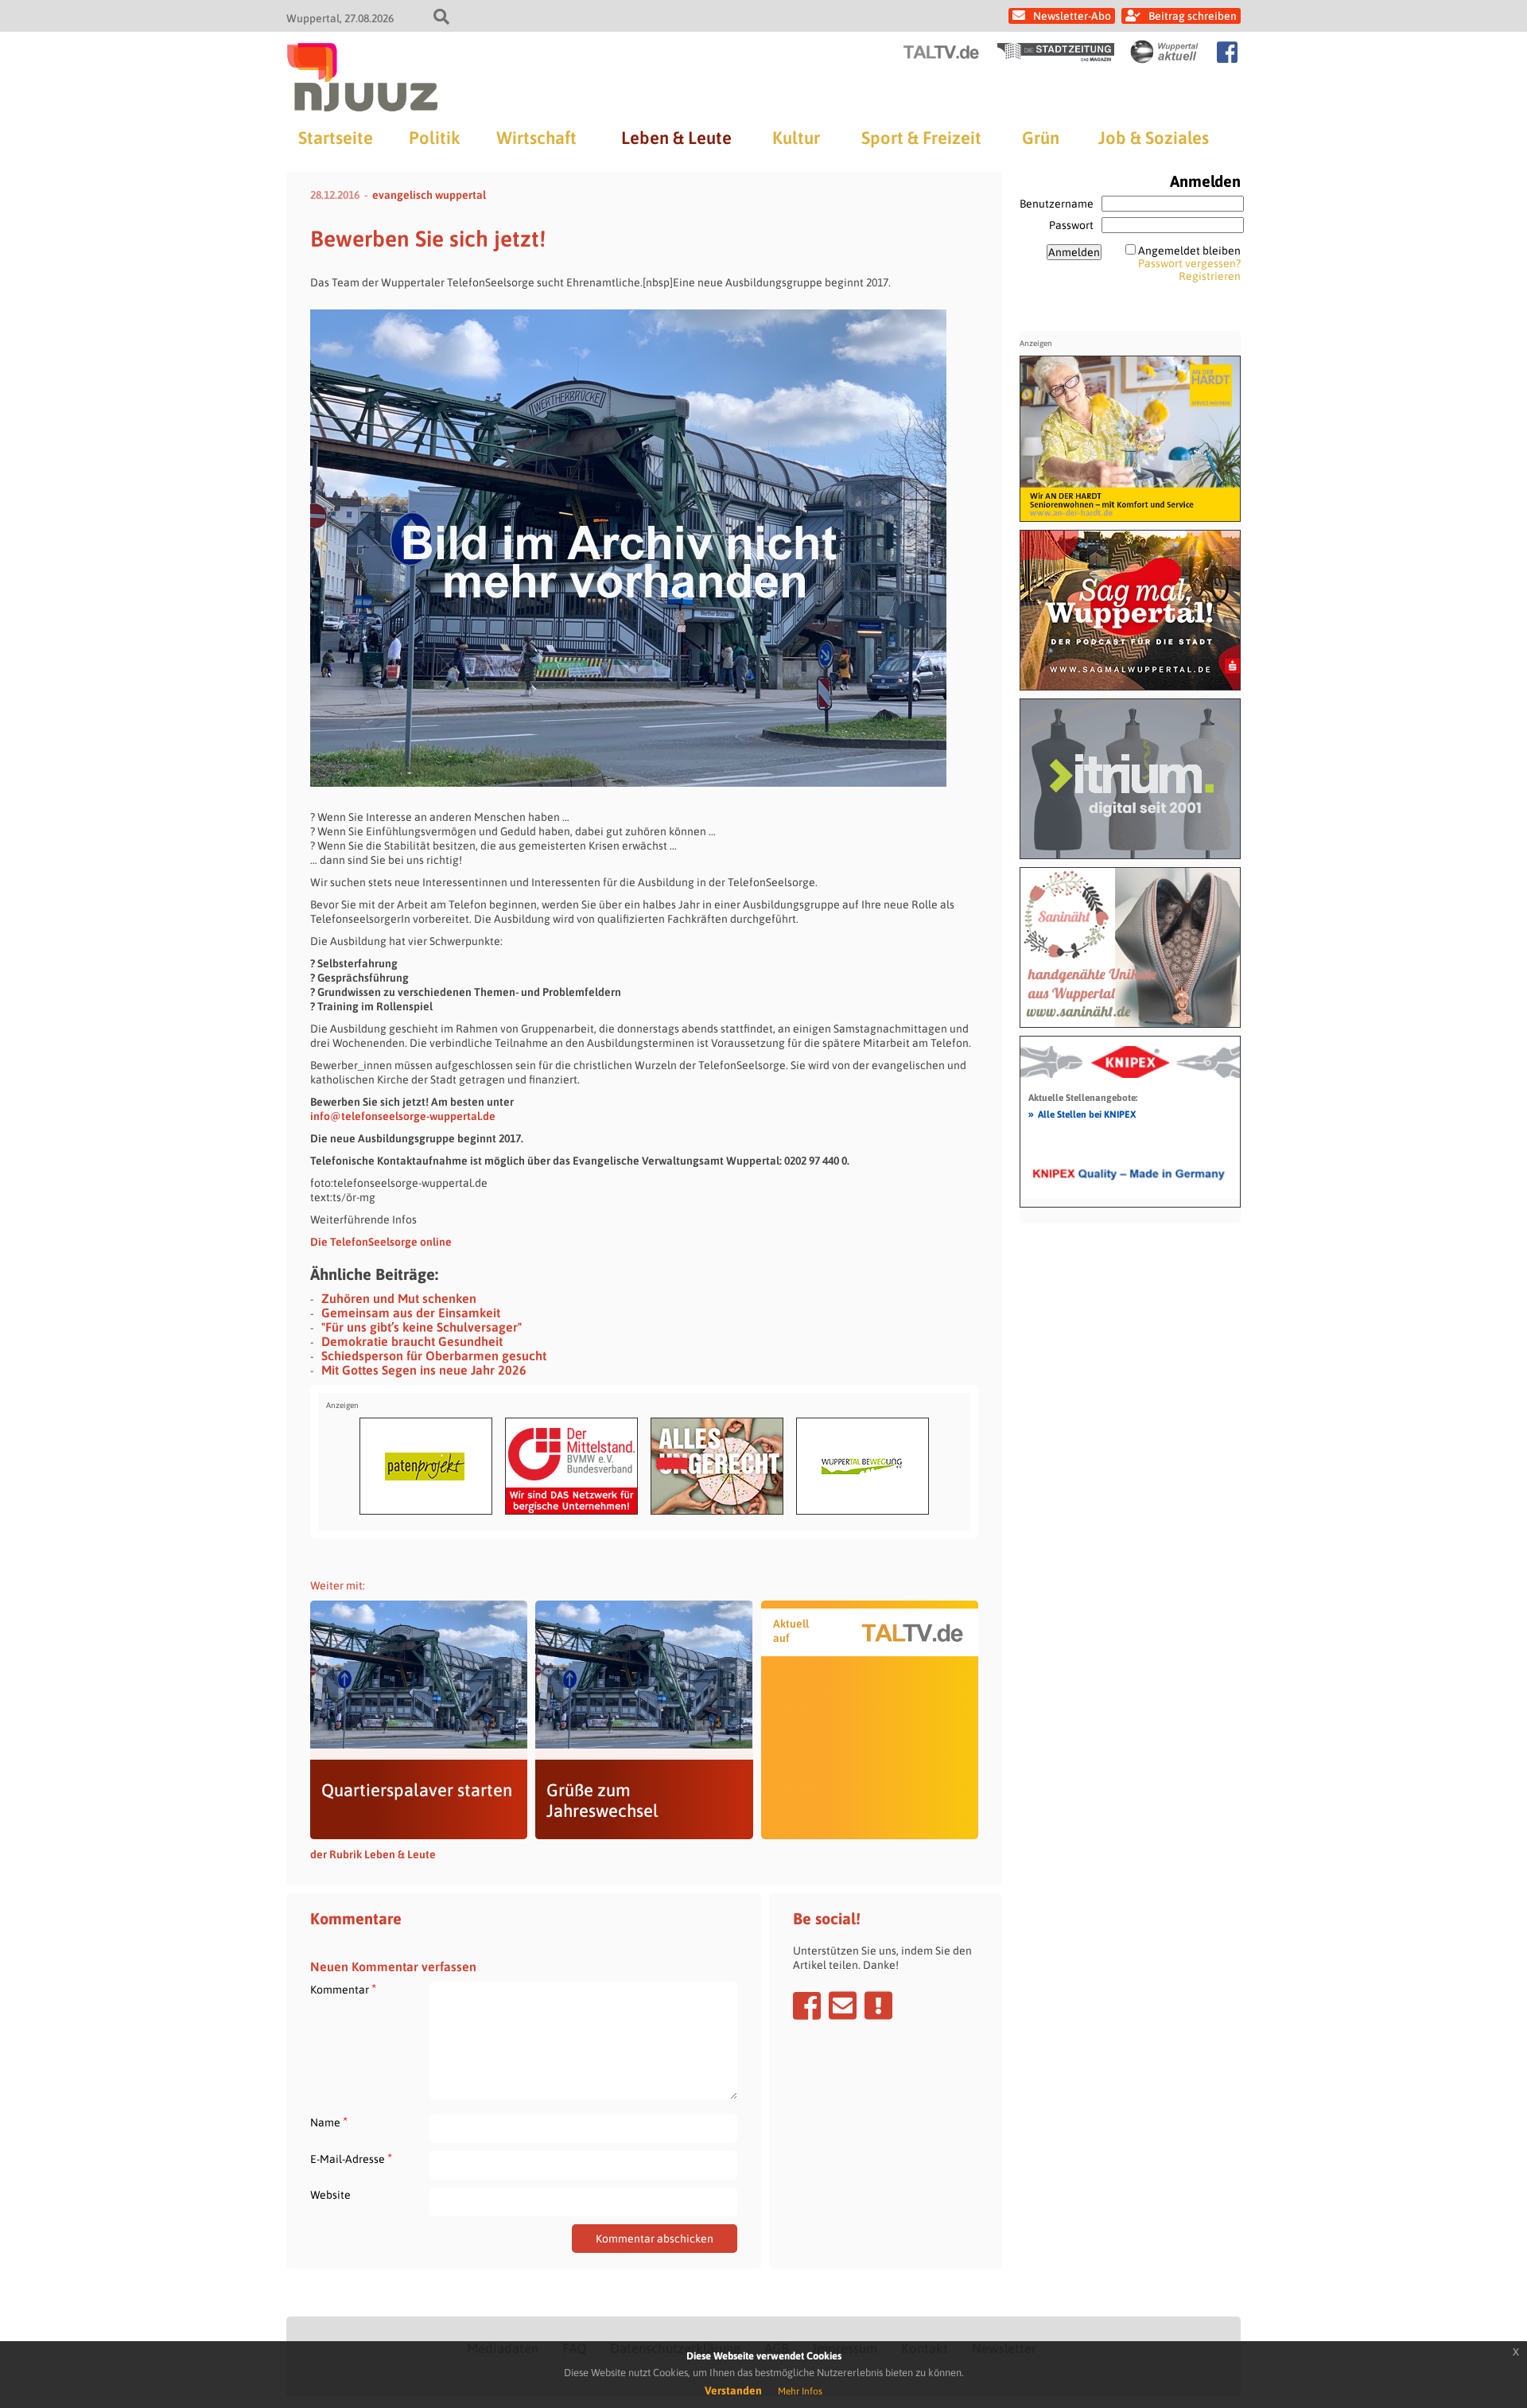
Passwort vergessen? (1189, 263)
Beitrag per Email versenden (843, 2005)
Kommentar (343, 1989)
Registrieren (1210, 276)
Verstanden (733, 2390)
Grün (1041, 138)
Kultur (796, 138)
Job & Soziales (1154, 138)
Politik (434, 138)
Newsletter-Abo (1072, 16)
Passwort (1071, 225)
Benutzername (1057, 204)
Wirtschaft (536, 138)
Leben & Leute (676, 138)
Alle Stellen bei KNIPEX (1082, 1114)
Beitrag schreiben (1193, 16)
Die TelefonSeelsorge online (381, 1242)
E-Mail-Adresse (351, 2159)
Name (329, 2122)
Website (330, 2195)
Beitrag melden (878, 2005)
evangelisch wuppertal (429, 195)
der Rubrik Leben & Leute (373, 1854)
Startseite (336, 138)
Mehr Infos (800, 2391)
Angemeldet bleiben (1189, 251)
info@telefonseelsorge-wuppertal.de (403, 1116)
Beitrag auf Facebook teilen (807, 2005)
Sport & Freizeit (921, 138)
